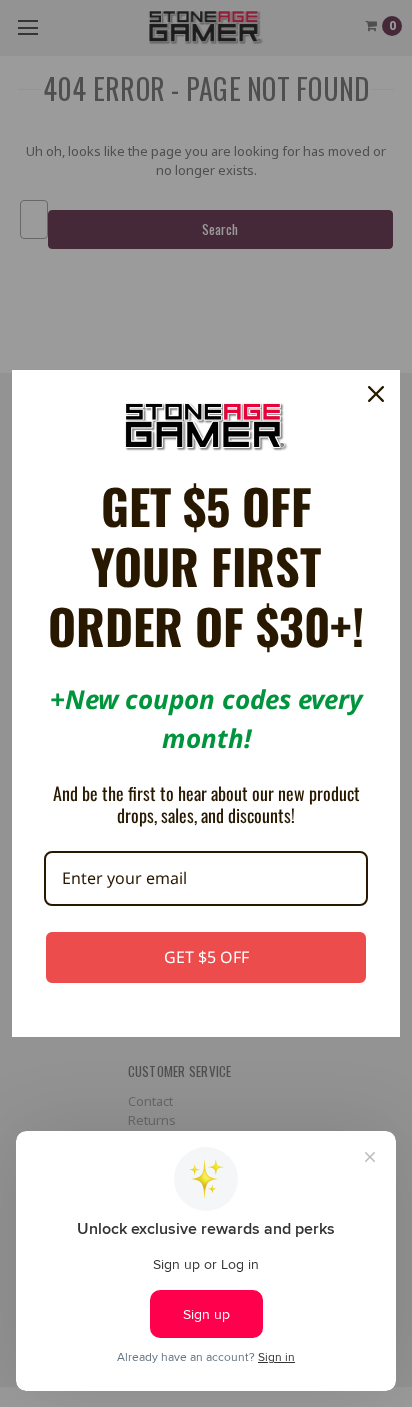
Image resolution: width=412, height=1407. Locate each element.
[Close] (376, 394)
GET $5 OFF (206, 957)
